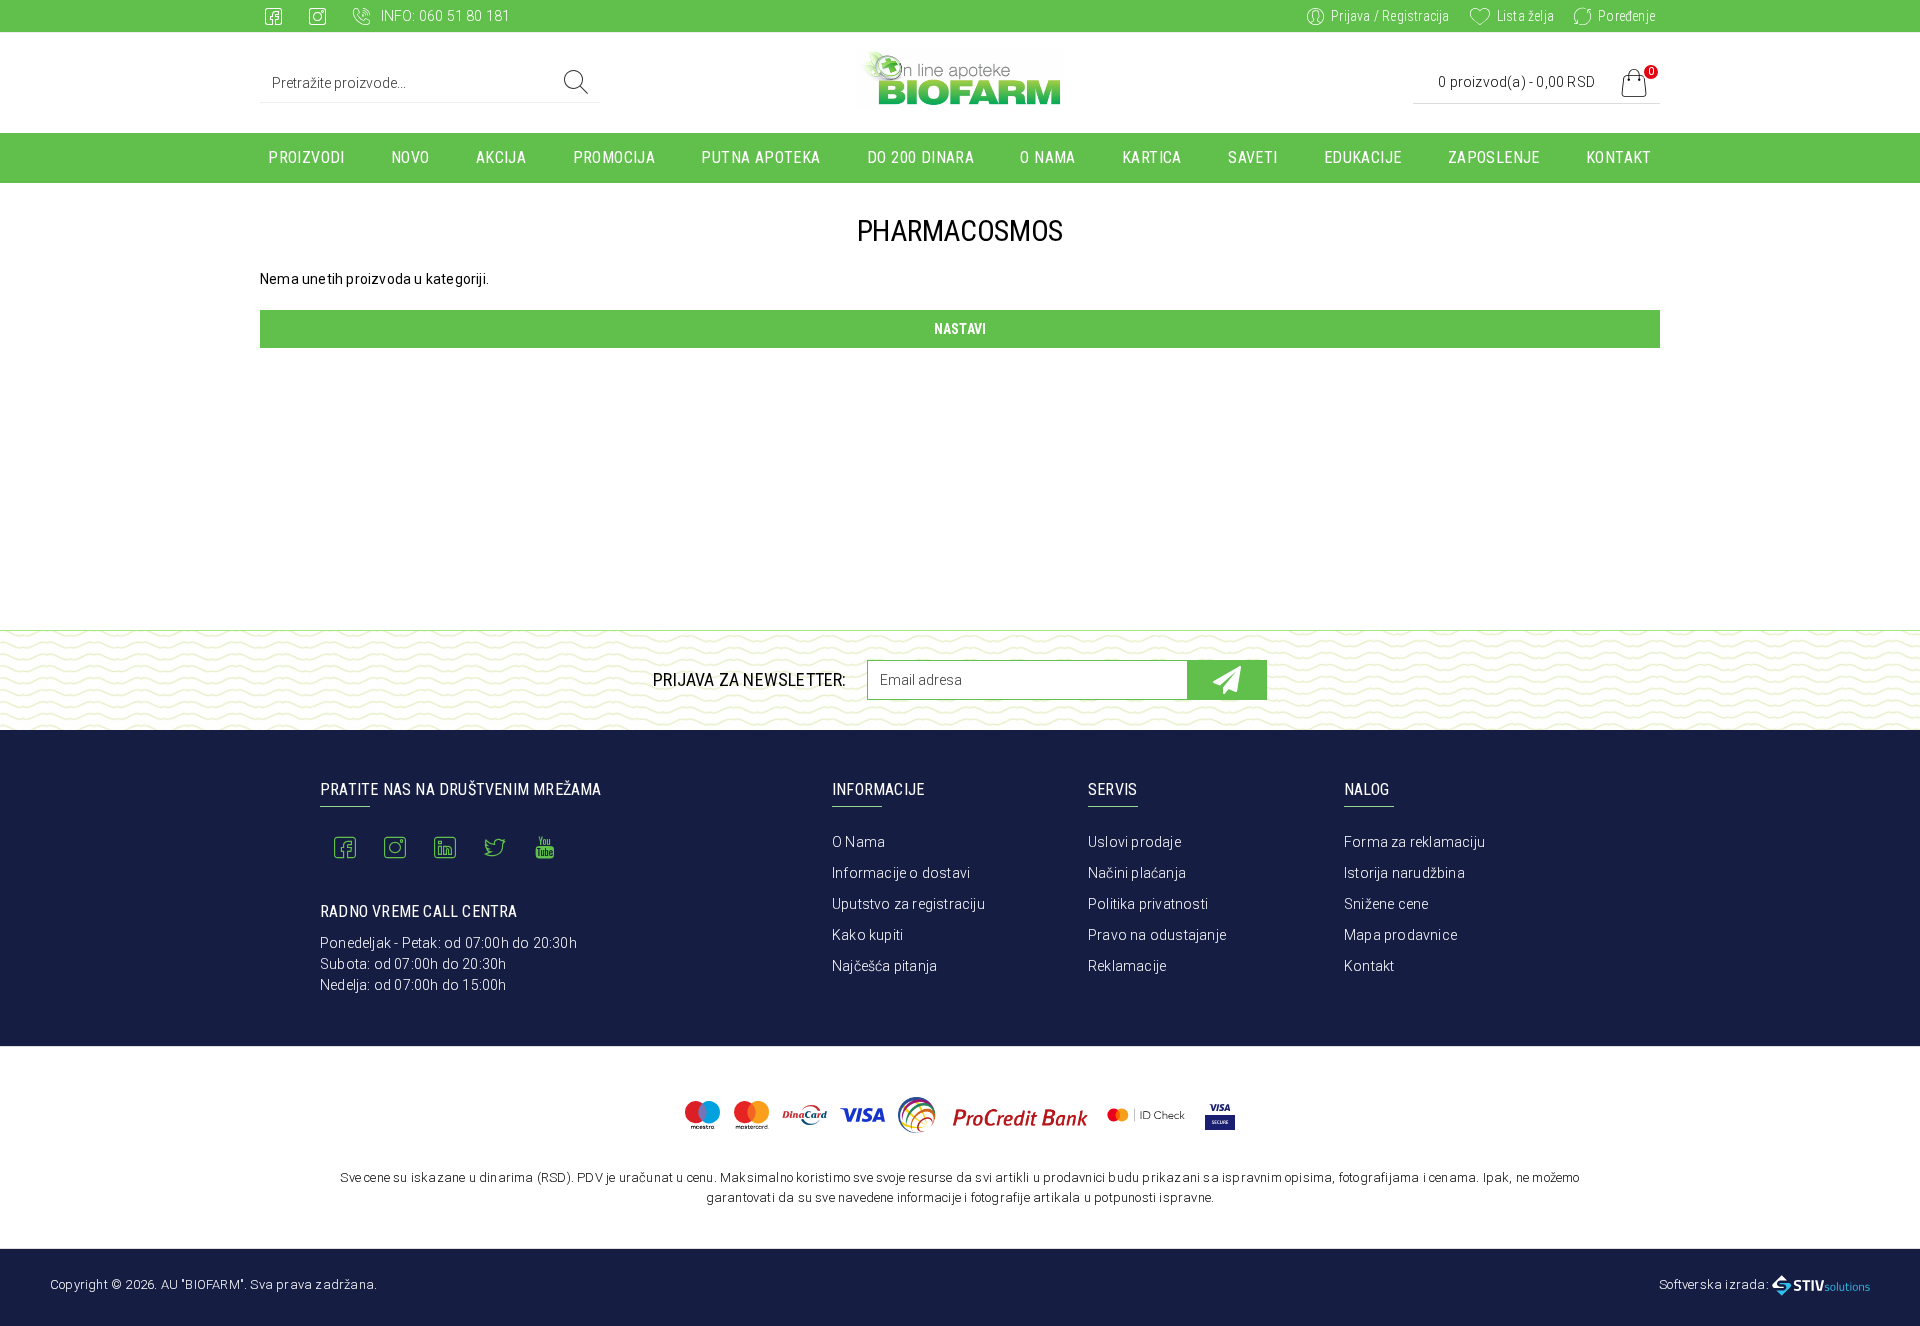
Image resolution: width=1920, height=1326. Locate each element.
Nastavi (960, 329)
